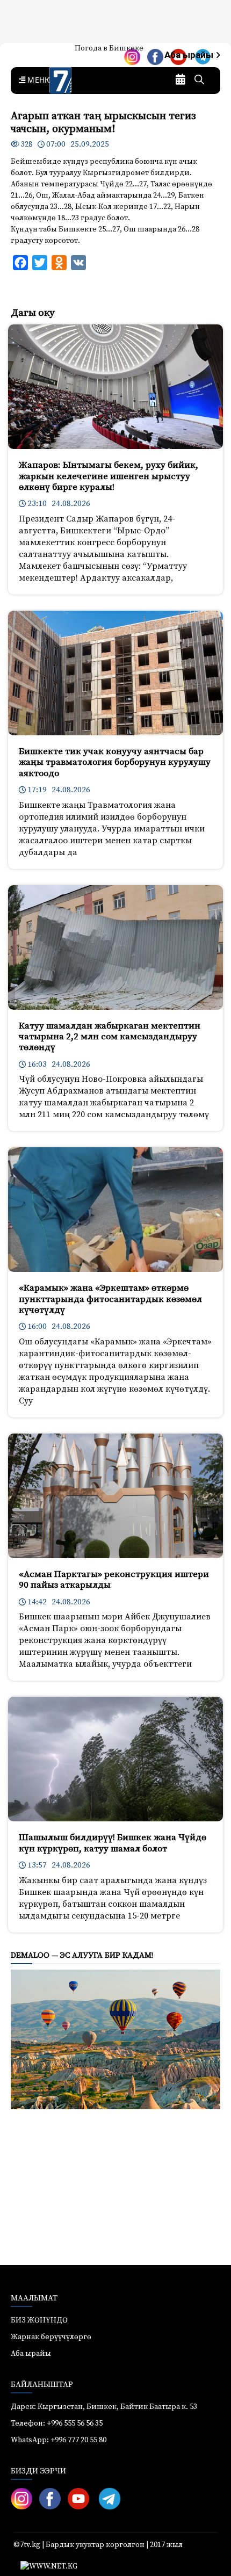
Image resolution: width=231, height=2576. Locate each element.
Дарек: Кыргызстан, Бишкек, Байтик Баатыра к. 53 (104, 2407)
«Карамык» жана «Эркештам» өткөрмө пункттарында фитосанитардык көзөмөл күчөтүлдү (110, 1299)
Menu (38, 81)
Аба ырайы (190, 55)
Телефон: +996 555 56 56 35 (57, 2423)
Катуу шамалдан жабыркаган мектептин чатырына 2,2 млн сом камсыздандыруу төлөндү (110, 1037)
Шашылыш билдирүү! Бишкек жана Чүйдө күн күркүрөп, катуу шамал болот (113, 1843)
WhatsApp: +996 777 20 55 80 (59, 2440)
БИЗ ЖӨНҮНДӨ (39, 2320)
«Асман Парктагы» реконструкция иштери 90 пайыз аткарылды (114, 1580)
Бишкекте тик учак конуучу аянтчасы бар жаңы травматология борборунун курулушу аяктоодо (115, 762)
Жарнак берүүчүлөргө (51, 2337)
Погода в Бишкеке (109, 48)
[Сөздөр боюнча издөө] (199, 81)
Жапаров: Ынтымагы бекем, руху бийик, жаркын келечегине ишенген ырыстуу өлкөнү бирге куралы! (109, 476)
